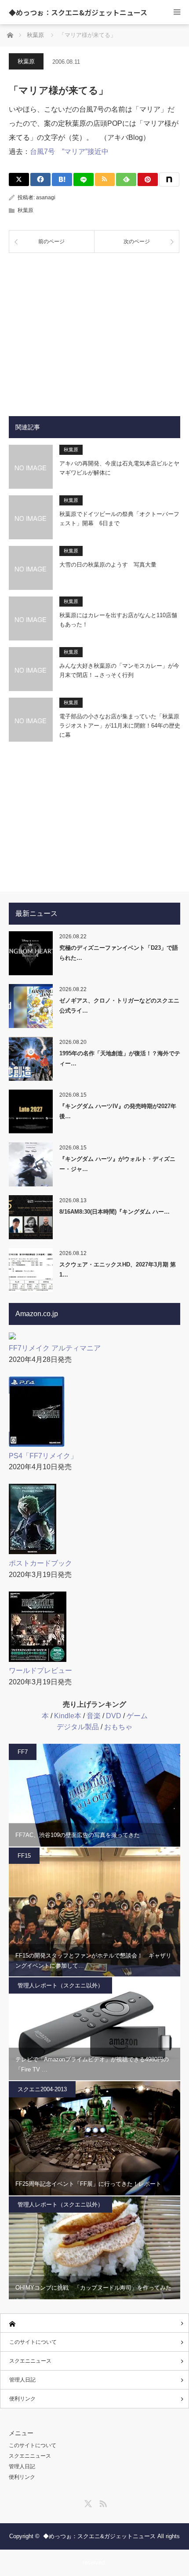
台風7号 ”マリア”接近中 (69, 152)
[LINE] (84, 179)
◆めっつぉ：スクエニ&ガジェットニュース (78, 12)
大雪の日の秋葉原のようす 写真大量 (108, 565)
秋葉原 (26, 61)
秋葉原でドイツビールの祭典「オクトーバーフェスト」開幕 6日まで (119, 519)
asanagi (46, 198)
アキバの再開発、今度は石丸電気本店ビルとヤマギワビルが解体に (119, 468)
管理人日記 (22, 2380)
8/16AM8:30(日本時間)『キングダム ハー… (114, 1212)
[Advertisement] (94, 328)
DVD (114, 1716)
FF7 (23, 1752)
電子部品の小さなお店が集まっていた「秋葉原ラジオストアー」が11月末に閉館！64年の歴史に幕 (120, 726)
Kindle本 (68, 1716)
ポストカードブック (40, 1563)
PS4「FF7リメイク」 (43, 1456)
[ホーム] (94, 2323)
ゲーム (137, 1716)
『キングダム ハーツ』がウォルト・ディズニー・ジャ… (117, 1164)
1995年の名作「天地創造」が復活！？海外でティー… (120, 1058)
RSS (102, 2502)
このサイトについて (33, 2342)
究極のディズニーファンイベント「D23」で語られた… (119, 953)
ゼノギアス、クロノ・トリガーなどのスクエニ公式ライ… (119, 1006)
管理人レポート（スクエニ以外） (60, 1985)
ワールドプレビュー (40, 1670)
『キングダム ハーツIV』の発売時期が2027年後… (118, 1111)
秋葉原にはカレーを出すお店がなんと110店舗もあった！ (118, 620)
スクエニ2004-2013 (42, 2089)
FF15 (24, 1856)
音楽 (94, 1716)
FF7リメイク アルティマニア (55, 1348)
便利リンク (22, 2399)
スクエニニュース (30, 2361)
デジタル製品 (78, 1727)
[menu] (177, 12)
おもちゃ (118, 1727)
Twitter (87, 2502)
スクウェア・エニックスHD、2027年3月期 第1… (118, 1270)
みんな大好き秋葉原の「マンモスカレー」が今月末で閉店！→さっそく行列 (119, 670)
